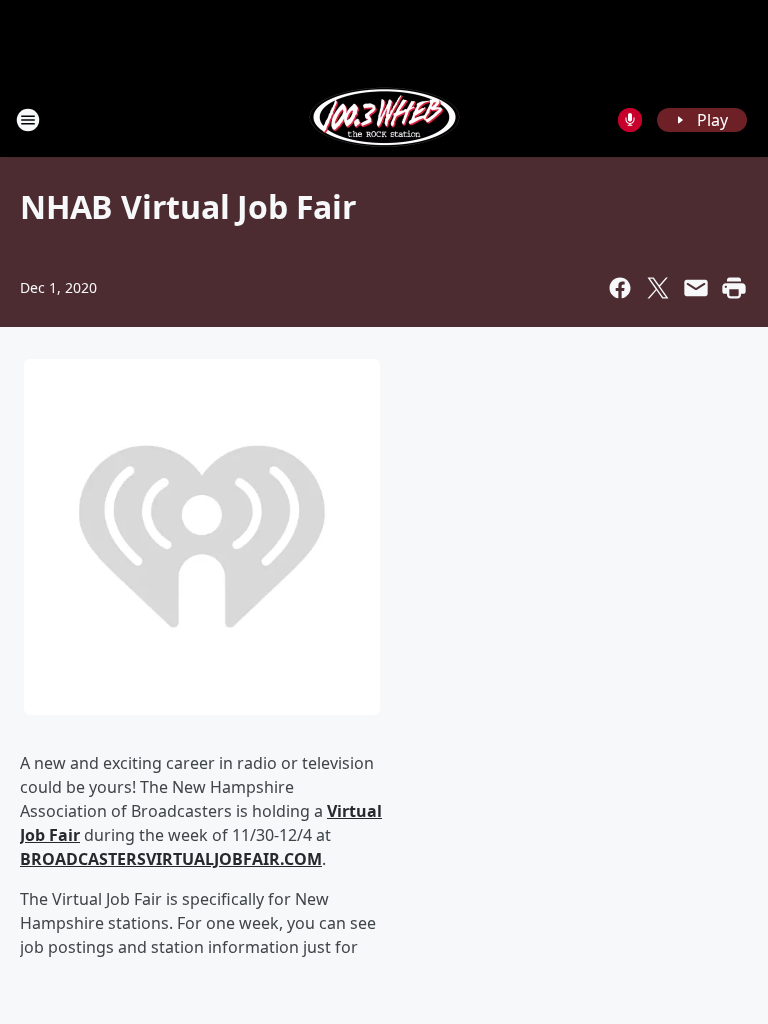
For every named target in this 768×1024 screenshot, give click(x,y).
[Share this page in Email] (696, 288)
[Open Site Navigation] (28, 120)
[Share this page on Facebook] (620, 288)
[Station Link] (384, 119)
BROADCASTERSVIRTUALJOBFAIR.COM (171, 859)
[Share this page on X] (658, 288)
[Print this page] (734, 288)
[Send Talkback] (630, 120)
